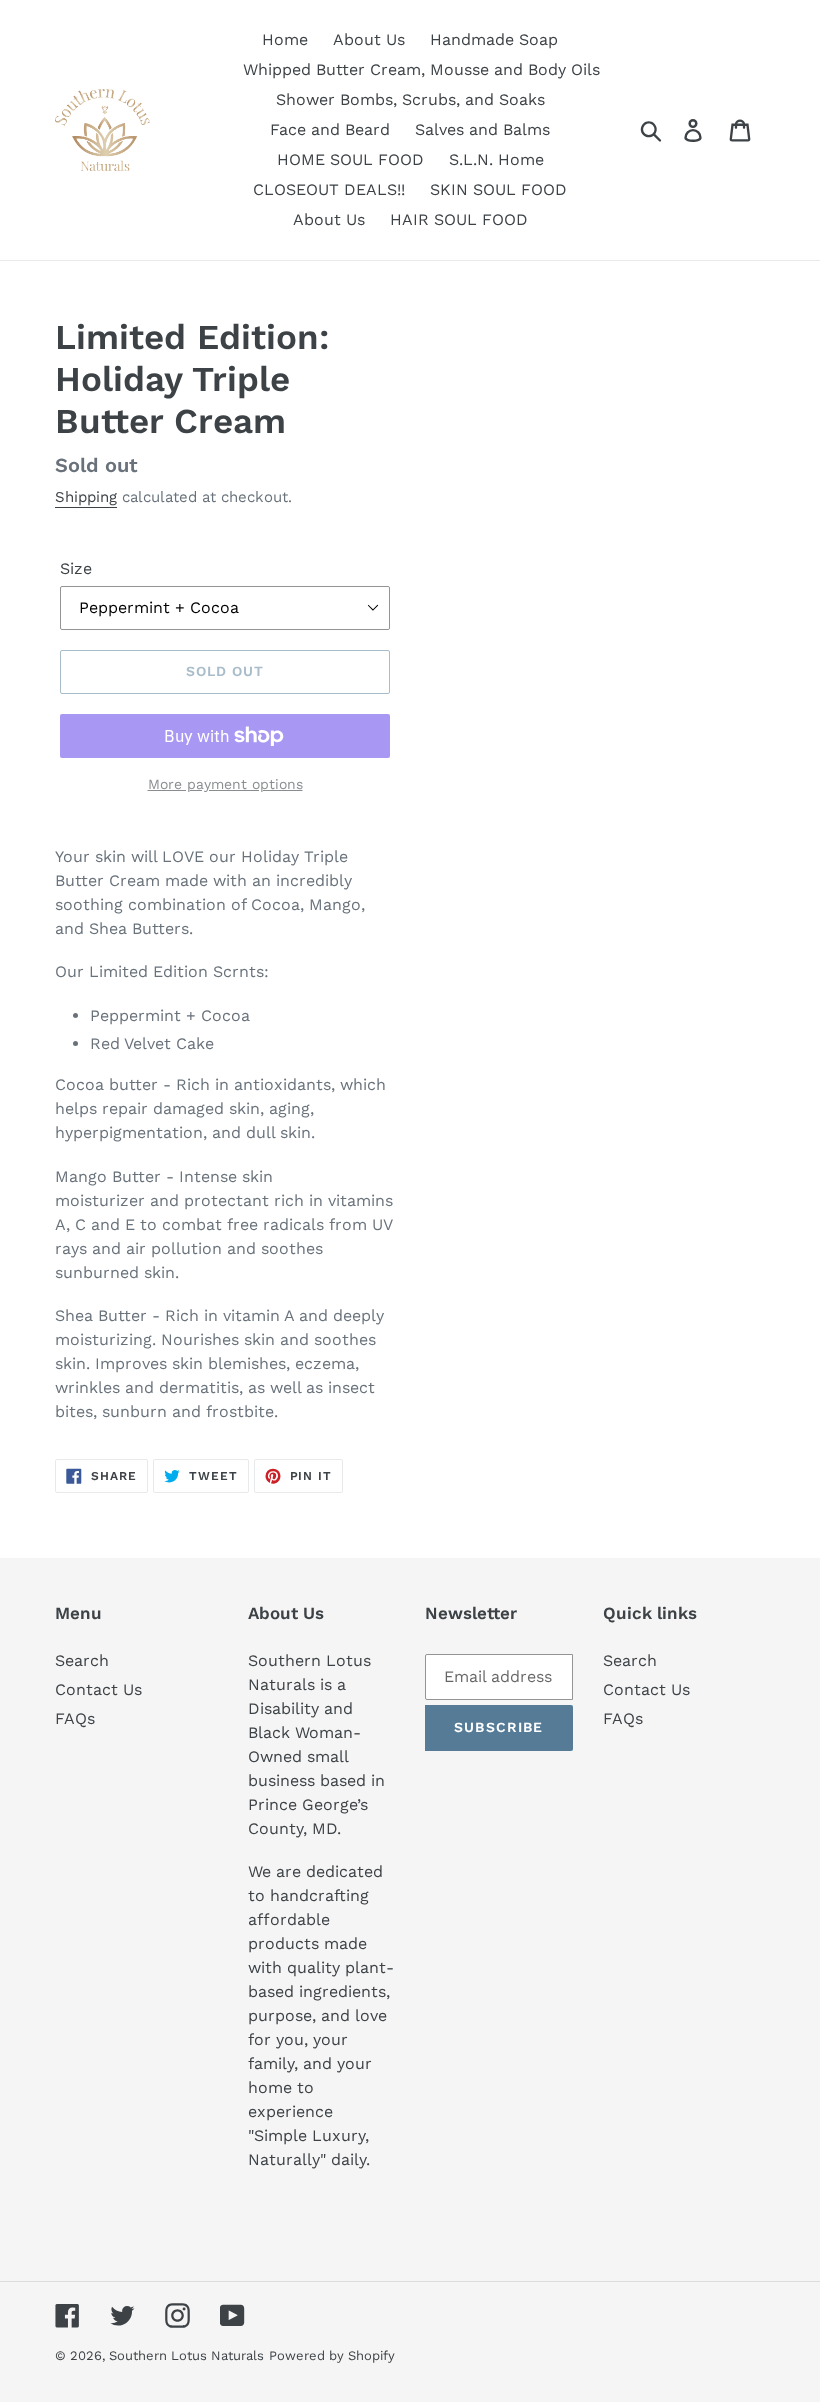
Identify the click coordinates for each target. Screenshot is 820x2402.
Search (82, 1660)
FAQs (75, 1718)
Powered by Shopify (332, 2355)
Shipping (86, 497)
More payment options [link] (225, 784)
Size (76, 568)
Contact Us (98, 1689)
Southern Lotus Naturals (186, 2355)
